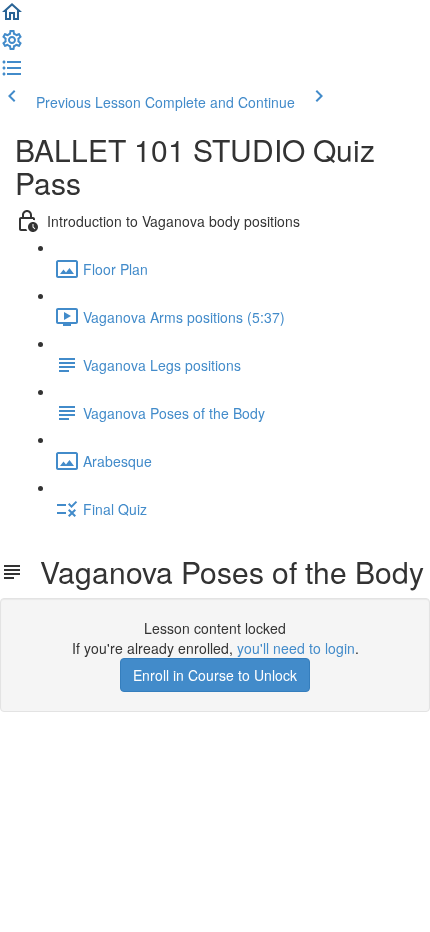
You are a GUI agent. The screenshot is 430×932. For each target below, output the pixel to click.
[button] (12, 18)
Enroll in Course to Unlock (215, 675)
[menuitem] (12, 46)
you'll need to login (296, 648)
